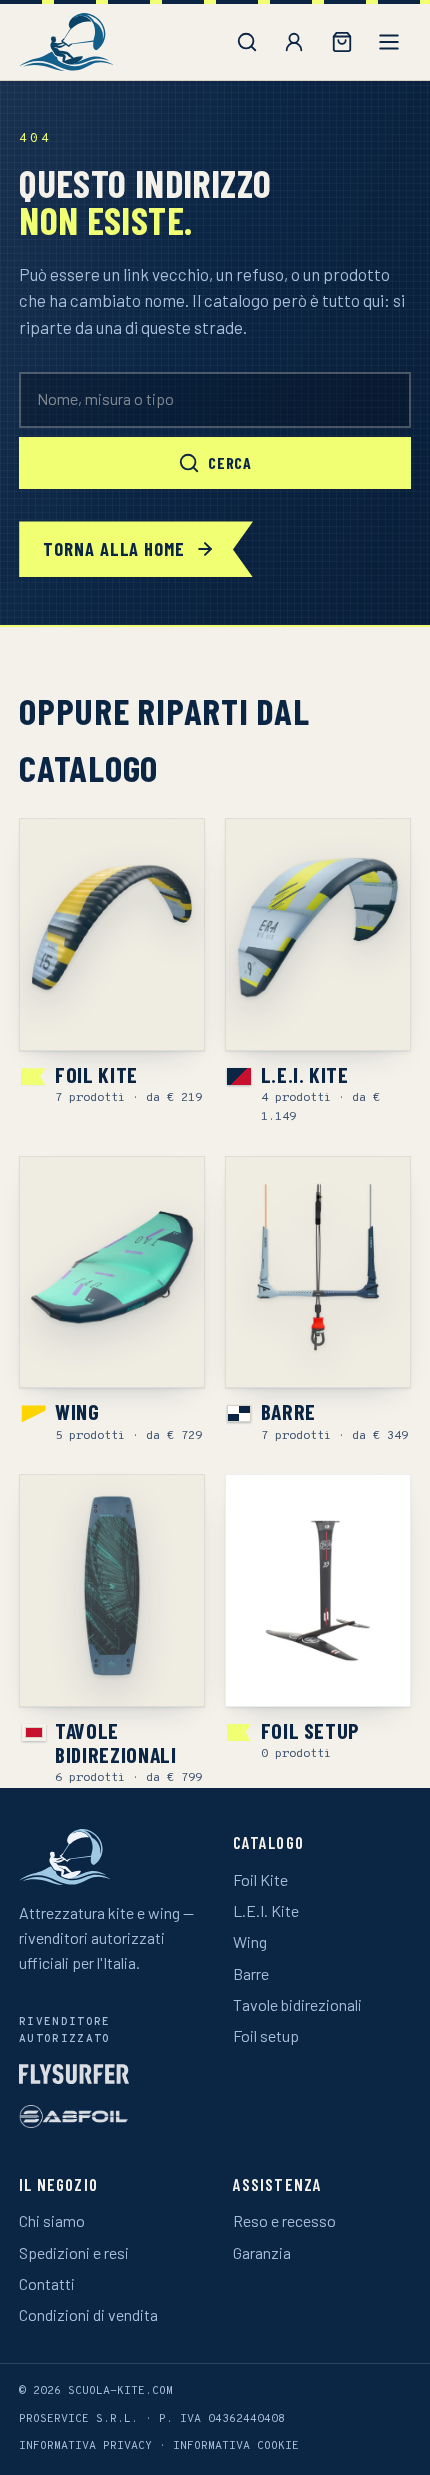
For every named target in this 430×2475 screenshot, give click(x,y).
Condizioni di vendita (88, 2314)
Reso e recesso (284, 2220)
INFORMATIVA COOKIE (236, 2446)
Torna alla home (114, 549)
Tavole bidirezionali (297, 2004)
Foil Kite (260, 1879)
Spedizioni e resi (74, 2252)
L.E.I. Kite (266, 1910)
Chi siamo (52, 2220)
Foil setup (266, 2035)
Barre (251, 1973)
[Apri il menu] (389, 42)
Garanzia (262, 2252)
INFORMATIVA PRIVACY (85, 2446)
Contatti (47, 2283)
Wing (250, 1941)
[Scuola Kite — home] (66, 42)
